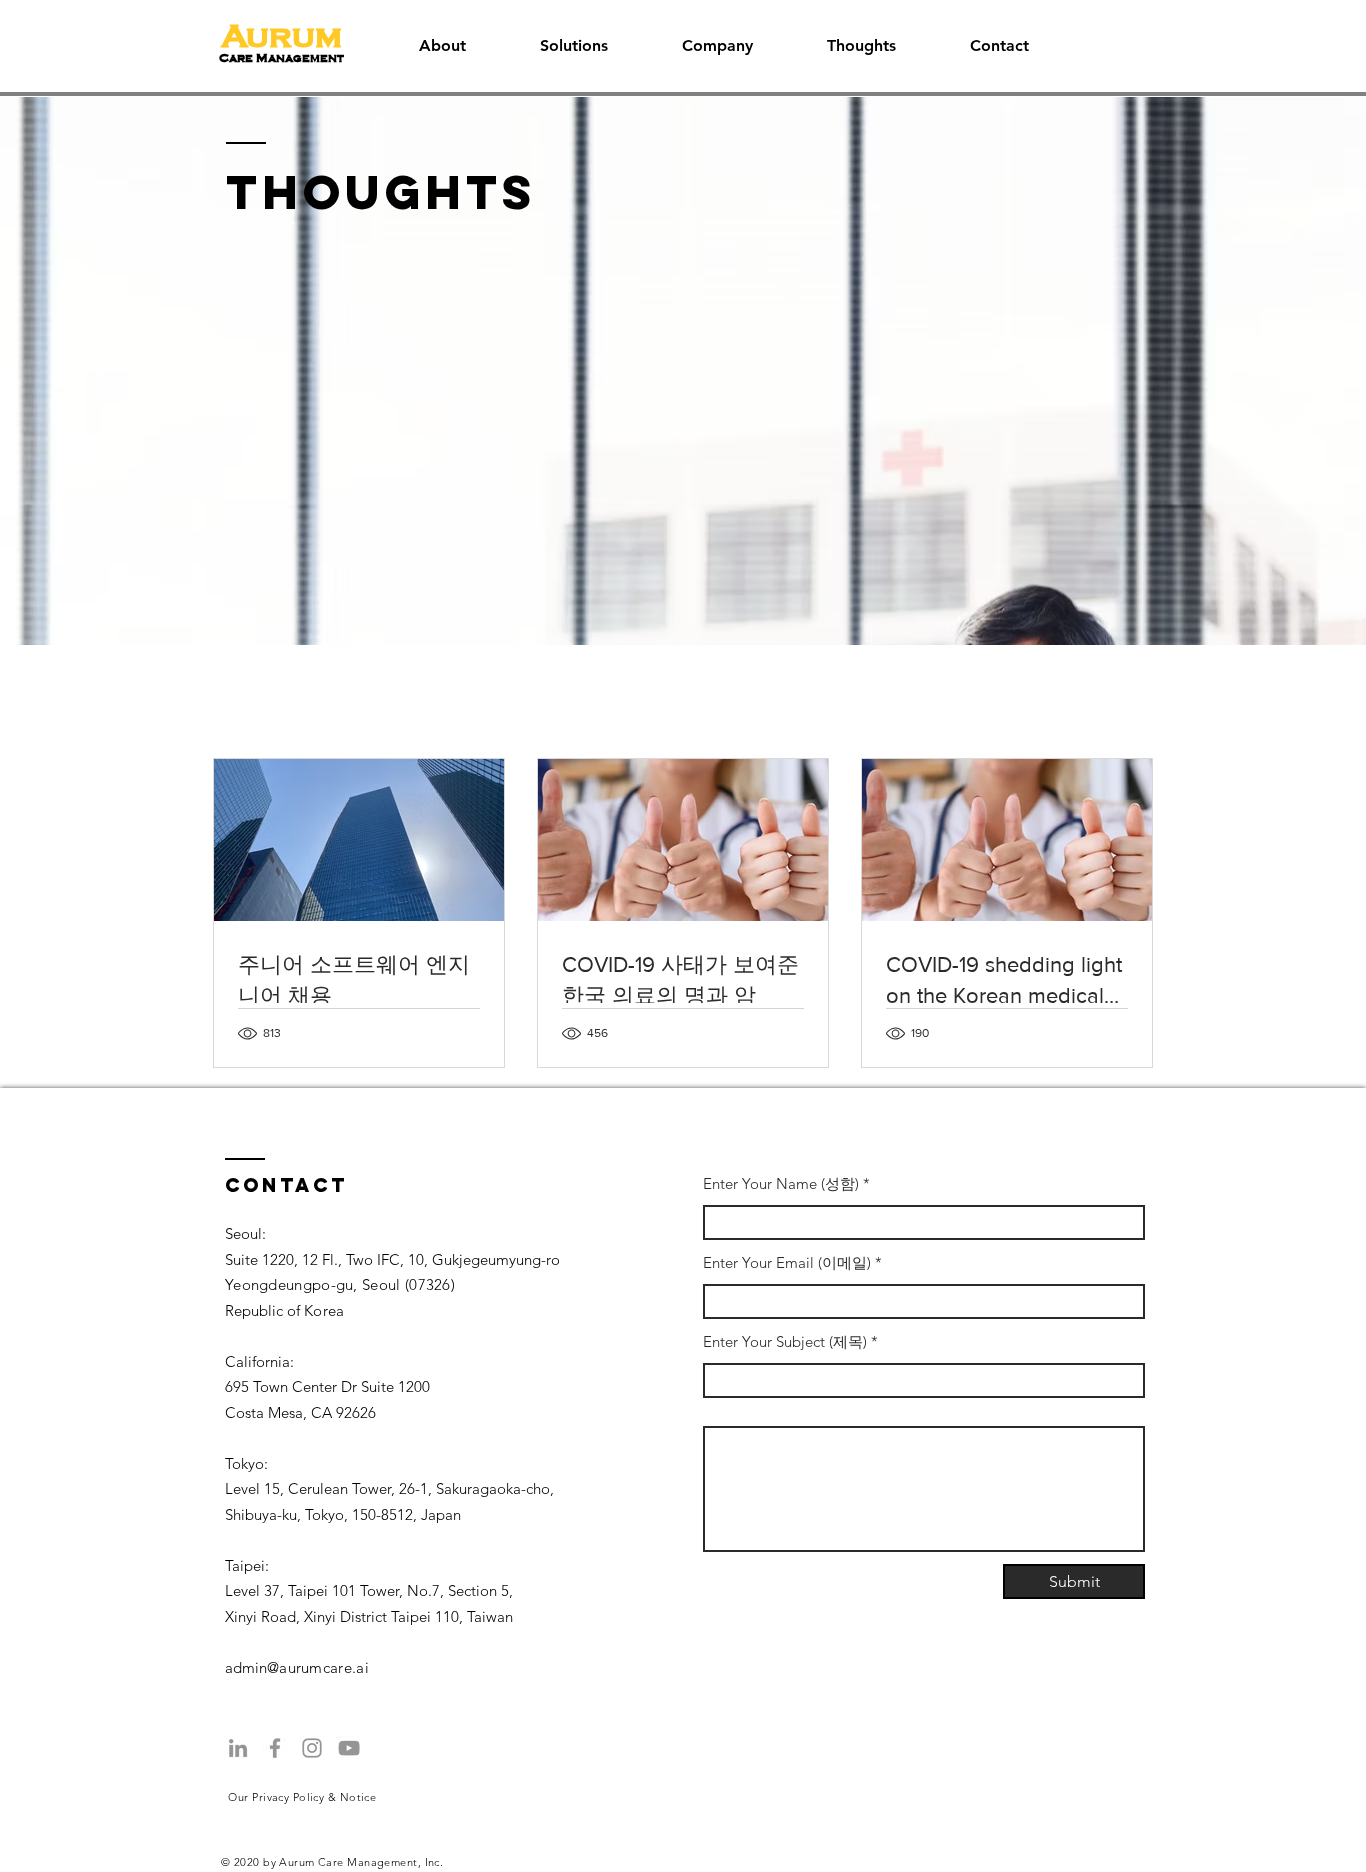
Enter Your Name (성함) (781, 1183)
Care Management (281, 58)
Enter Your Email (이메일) (787, 1262)
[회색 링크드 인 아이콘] (238, 1748)
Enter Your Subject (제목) (785, 1341)
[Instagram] (312, 1748)
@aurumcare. (311, 1667)
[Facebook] (275, 1748)
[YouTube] (349, 1748)
